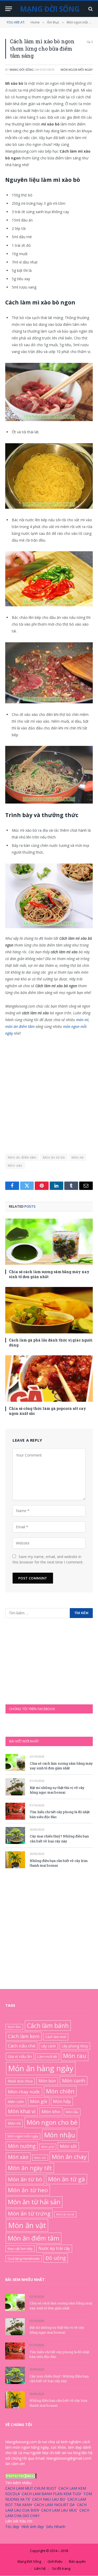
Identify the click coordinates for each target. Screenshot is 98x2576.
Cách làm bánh (48, 2026)
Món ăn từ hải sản (34, 2202)
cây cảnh (48, 2046)
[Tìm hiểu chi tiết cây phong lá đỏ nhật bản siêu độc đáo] (15, 1811)
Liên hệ (40, 2568)
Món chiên (60, 2091)
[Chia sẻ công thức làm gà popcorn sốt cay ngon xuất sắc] (49, 1379)
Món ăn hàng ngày (41, 2068)
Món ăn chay (69, 2157)
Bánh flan (14, 2027)
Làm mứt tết (47, 2057)
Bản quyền (77, 2562)
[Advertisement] (49, 1092)
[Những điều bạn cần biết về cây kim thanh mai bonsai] (15, 1860)
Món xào (15, 1165)
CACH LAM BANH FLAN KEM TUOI (52, 2494)
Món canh (74, 2081)
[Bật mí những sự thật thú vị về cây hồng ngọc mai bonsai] (15, 1787)
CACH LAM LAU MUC (59, 2510)
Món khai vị (22, 2111)
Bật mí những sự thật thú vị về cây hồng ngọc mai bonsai (57, 1790)
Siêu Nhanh (56, 2527)
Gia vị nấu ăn (20, 2056)
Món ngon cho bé (52, 2122)
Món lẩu (72, 2112)
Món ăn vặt (27, 2225)
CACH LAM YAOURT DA (54, 2505)
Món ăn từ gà (67, 2179)
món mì (82, 1020)
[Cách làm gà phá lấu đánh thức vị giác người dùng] (49, 1310)
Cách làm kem (24, 2036)
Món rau (75, 2056)
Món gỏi (39, 2102)
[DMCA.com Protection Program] (21, 2477)
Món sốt (68, 2146)
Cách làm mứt (56, 2037)
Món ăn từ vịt (65, 2214)
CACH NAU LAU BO (49, 2499)
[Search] (90, 9)
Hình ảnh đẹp (33, 2527)
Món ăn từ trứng (29, 2213)
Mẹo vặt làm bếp (20, 2249)
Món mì (78, 1157)
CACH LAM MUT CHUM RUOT (31, 2488)
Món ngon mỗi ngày (77, 70)
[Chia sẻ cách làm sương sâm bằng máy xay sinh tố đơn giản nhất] (49, 1242)
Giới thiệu (55, 2562)
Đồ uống (56, 2258)
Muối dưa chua (20, 2081)
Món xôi (40, 2158)
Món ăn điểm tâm (22, 1157)
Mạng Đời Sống (22, 70)
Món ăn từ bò (54, 1157)
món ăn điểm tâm (20, 1026)
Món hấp (62, 2102)
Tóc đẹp (12, 2527)
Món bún (47, 2081)
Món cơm (16, 2102)
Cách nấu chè (22, 2046)
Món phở (48, 2147)
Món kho (51, 2111)
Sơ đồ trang (61, 2568)
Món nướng (22, 2146)
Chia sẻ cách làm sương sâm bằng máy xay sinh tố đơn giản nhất (61, 1766)
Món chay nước (24, 2092)
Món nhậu (60, 2135)
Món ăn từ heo (28, 2190)
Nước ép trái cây (54, 2249)
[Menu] (9, 9)
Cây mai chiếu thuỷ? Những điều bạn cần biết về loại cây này (59, 1839)
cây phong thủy (75, 2046)
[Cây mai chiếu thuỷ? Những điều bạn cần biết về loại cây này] (15, 1835)
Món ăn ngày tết (30, 2168)
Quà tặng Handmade (24, 2259)
